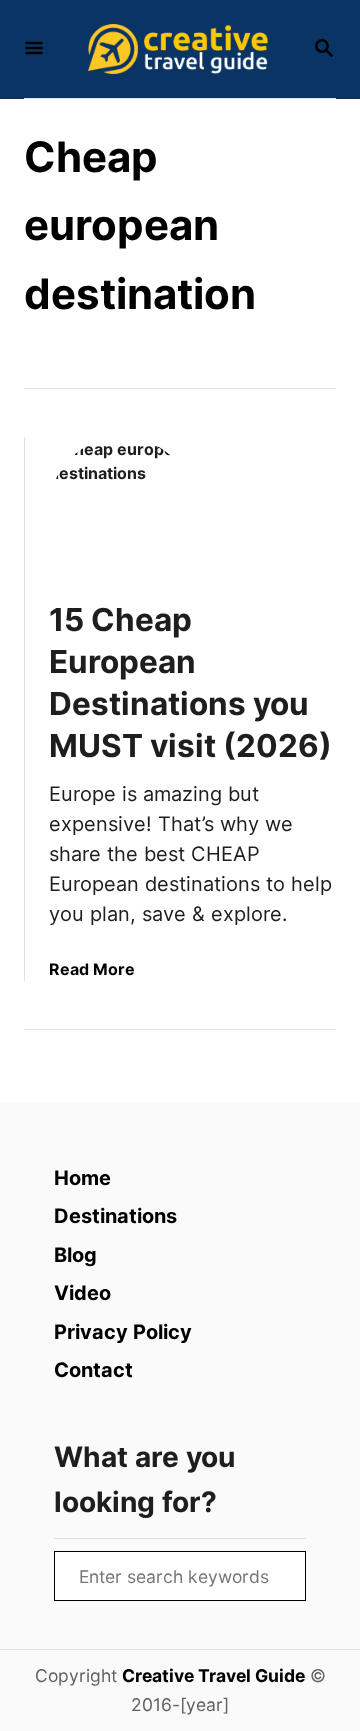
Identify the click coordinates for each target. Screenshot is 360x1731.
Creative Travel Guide (213, 1675)
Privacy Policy (123, 1332)
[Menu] (34, 49)
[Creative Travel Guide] (178, 49)
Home (82, 1178)
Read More (92, 969)
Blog (75, 1255)
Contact (93, 1370)
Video (82, 1293)
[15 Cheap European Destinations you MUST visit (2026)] (122, 510)
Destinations (115, 1216)
